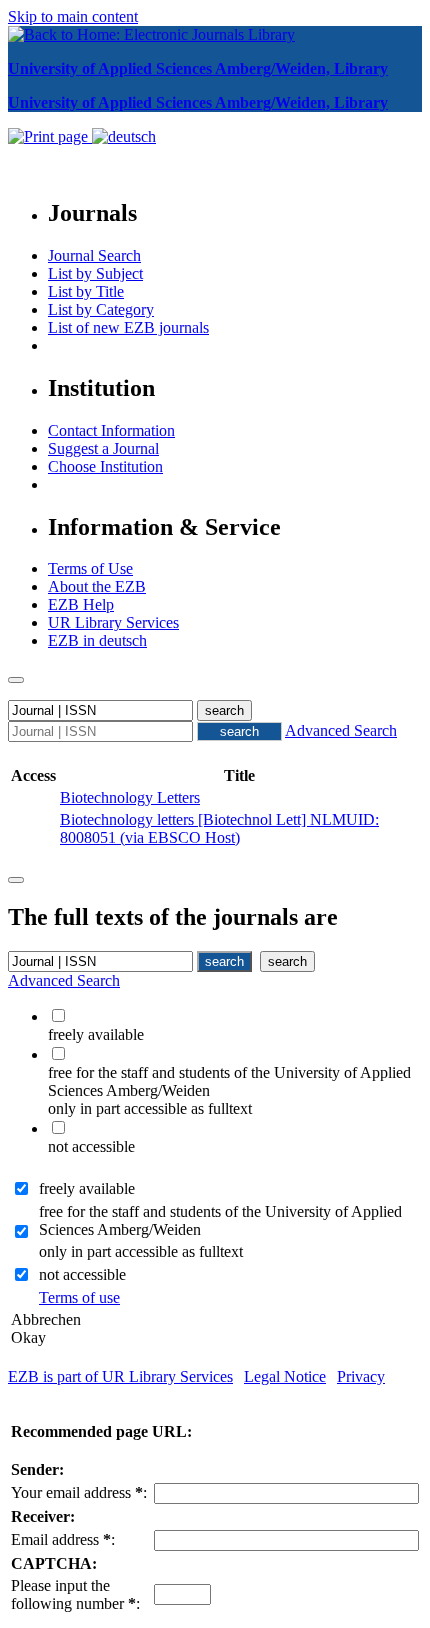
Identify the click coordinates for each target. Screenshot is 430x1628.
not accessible (82, 1274)
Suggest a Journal (103, 448)
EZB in (97, 640)
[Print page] (50, 136)
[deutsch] (124, 136)
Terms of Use (90, 568)
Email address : (63, 1539)
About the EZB (97, 586)
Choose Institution (105, 466)
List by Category (101, 309)
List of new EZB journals (128, 327)
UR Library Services (113, 622)
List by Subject (95, 273)
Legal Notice (285, 1376)
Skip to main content (73, 16)
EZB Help (81, 604)
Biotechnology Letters (130, 797)
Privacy (361, 1376)
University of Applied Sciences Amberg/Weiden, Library (198, 68)
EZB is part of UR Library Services (120, 1376)
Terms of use (79, 1297)
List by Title (86, 291)
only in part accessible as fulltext (141, 1251)
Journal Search (94, 255)
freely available (87, 1188)
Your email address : (79, 1492)
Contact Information (111, 430)
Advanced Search (341, 730)
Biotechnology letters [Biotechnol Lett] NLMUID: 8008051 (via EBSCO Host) (219, 828)
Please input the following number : (75, 1594)
